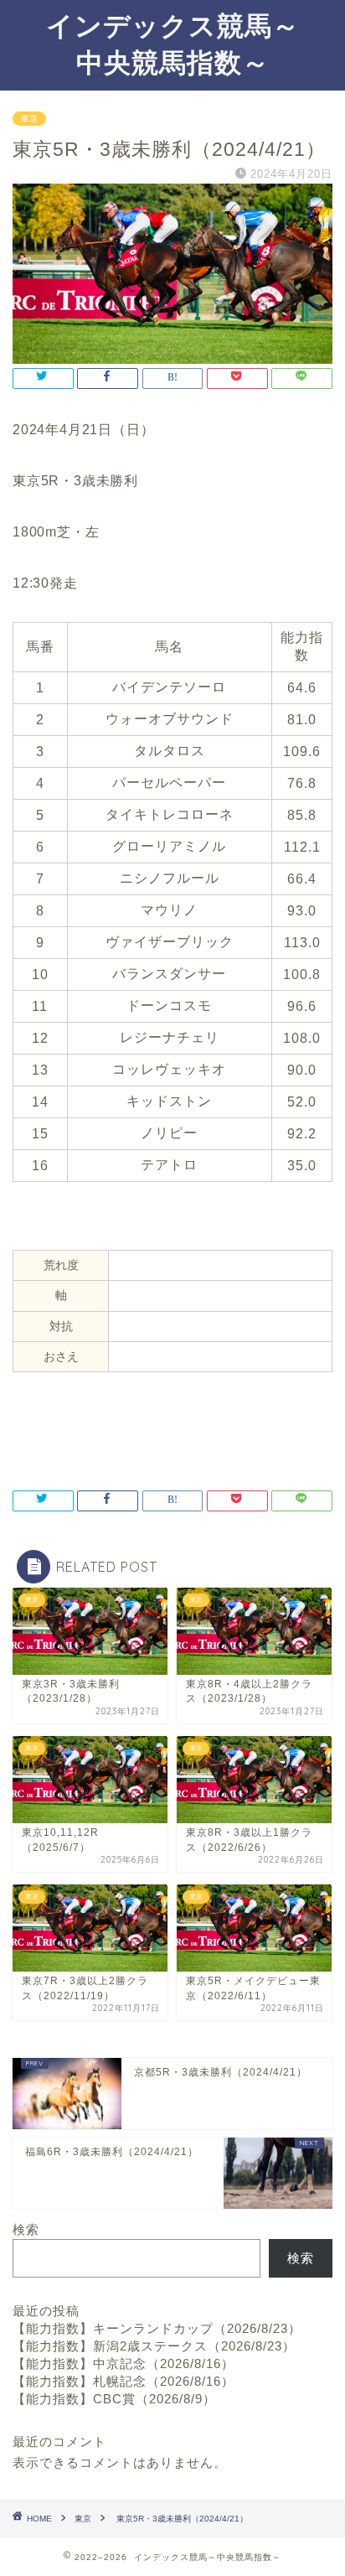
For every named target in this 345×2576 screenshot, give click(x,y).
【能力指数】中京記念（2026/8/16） (124, 2363)
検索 (26, 2229)
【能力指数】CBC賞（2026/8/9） (114, 2399)
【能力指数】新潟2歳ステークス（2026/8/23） (154, 2346)
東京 (29, 119)
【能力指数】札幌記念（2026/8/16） (124, 2381)
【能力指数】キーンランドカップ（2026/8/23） (157, 2328)
